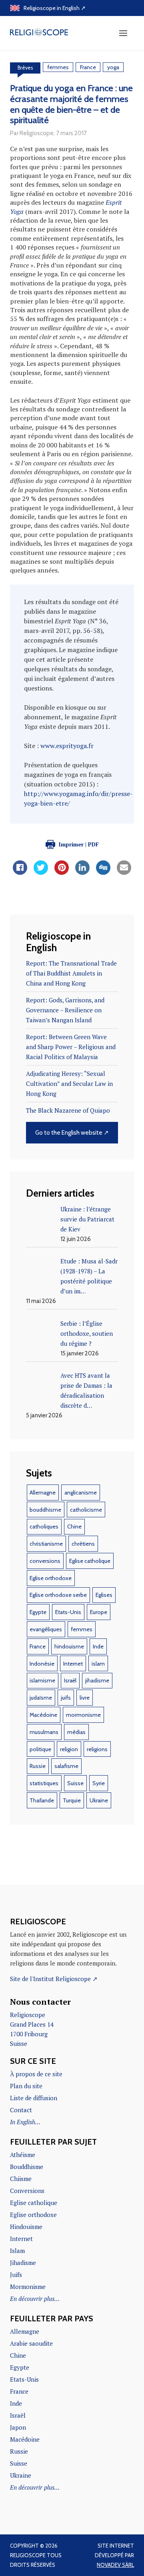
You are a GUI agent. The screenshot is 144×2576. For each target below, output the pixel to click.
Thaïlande (42, 1800)
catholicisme (86, 1510)
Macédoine (43, 1715)
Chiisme (21, 2179)
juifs (66, 1698)
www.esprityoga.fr (67, 746)
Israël (70, 1680)
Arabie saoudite (31, 2343)
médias (76, 1732)
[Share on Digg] (103, 872)
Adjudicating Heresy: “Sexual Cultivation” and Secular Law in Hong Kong (69, 1083)
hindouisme (69, 1646)
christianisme (46, 1544)
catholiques (44, 1526)
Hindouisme (26, 2227)
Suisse (75, 1783)
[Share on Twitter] (41, 872)
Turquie (72, 1800)
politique (40, 1749)
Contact (21, 2110)
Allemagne (43, 1493)
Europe (99, 1612)
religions (97, 1749)
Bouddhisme (27, 2167)
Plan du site (26, 2086)
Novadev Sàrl (115, 2565)
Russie (38, 1766)
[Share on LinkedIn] (82, 872)
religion (69, 1749)
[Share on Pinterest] (62, 872)
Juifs (16, 2275)
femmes (58, 67)
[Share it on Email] (124, 872)
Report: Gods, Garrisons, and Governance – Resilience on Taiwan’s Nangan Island (65, 1010)
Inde (98, 1646)
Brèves (25, 68)
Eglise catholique (90, 1561)
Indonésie (42, 1664)
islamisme (42, 1680)
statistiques (44, 1783)
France (88, 67)
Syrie (99, 1783)
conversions (45, 1561)
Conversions (27, 2191)
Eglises (104, 1595)
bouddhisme (45, 1510)
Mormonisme (28, 2287)
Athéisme (23, 2155)
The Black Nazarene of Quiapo (68, 1110)
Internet (73, 1664)
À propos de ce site (36, 2074)
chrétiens (83, 1544)
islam (98, 1664)
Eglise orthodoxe (51, 1578)
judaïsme (41, 1698)
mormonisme (83, 1715)
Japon (18, 2427)
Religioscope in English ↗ (55, 8)
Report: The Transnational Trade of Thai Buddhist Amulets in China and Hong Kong (71, 973)
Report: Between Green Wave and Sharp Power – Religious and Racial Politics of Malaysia (71, 1047)
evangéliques (46, 1629)
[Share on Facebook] (20, 872)
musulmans (44, 1732)
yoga (113, 67)
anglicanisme (81, 1493)
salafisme (66, 1766)
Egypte (38, 1612)
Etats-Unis (68, 1612)
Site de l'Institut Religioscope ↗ (54, 1979)
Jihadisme (23, 2263)
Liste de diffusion (34, 2098)
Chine (74, 1526)
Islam (17, 2251)
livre (85, 1698)
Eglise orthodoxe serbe (58, 1595)
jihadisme (97, 1680)
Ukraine (99, 1800)
